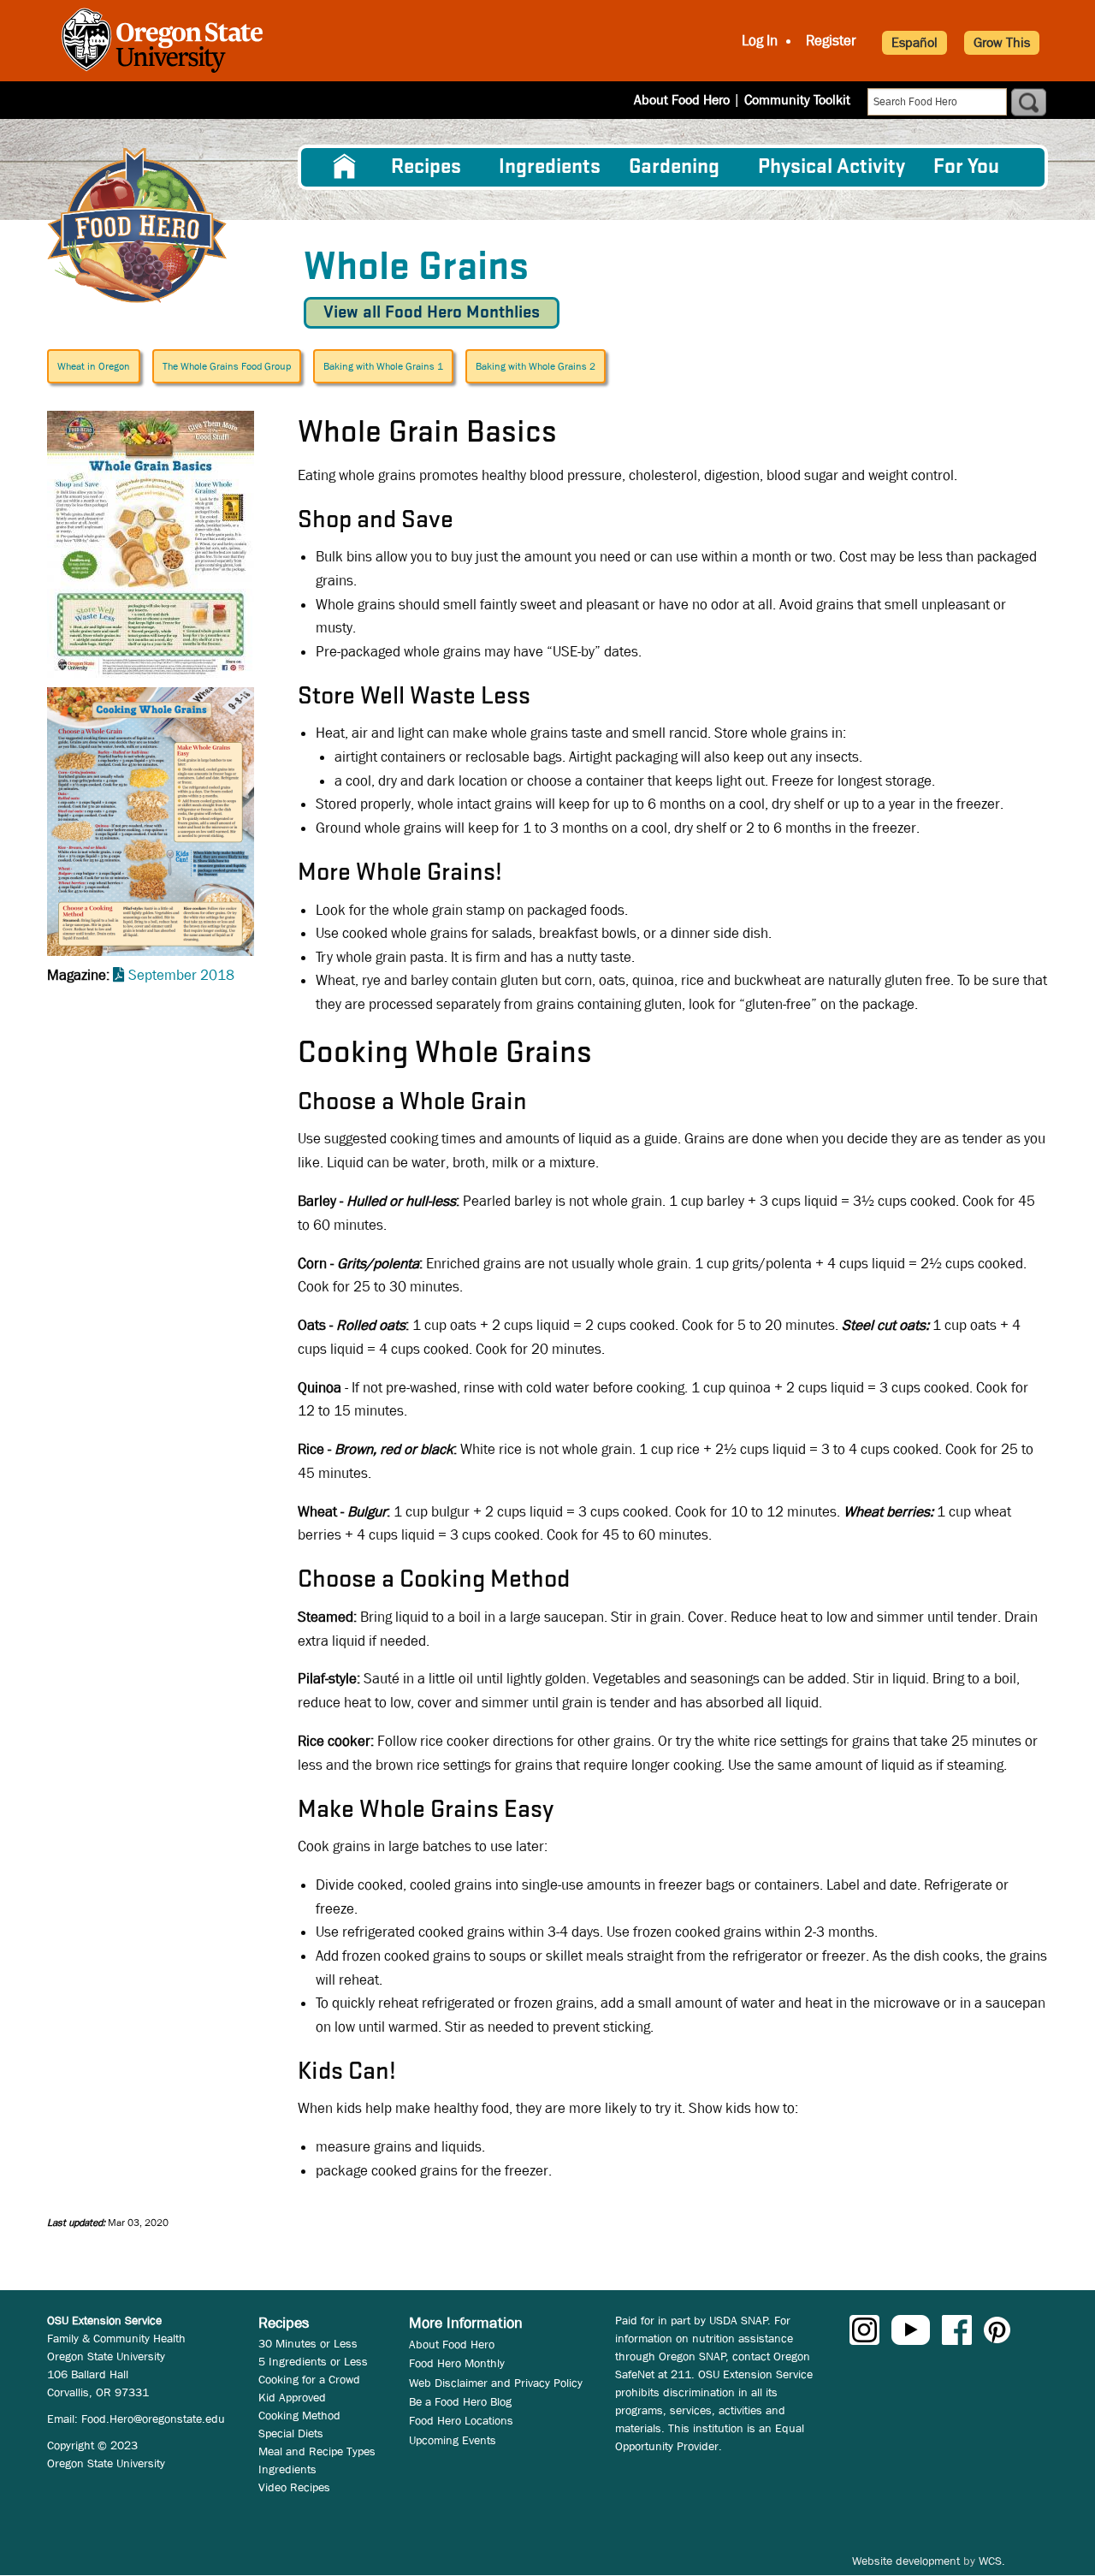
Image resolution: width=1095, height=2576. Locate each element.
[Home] (137, 226)
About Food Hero (682, 100)
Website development (906, 2561)
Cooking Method (299, 2415)
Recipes (426, 167)
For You (966, 167)
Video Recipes (294, 2487)
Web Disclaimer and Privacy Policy (496, 2383)
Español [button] (914, 42)
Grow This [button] (1002, 42)
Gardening (674, 167)
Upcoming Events (453, 2440)
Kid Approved (292, 2397)
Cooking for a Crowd (309, 2379)
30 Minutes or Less (308, 2343)
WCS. (992, 2561)
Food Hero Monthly (457, 2363)
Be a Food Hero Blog (460, 2401)
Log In (760, 41)
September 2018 (181, 975)
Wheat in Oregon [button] (94, 366)
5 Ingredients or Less (313, 2361)
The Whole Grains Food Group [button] (227, 366)
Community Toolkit (797, 100)
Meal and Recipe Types (317, 2451)
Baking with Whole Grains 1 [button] (383, 366)
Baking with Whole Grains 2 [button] (536, 366)
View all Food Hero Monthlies (432, 313)
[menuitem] (345, 167)
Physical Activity (832, 167)
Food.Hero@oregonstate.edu (153, 2419)
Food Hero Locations (461, 2420)
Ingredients (550, 167)
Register (831, 41)
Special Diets (291, 2433)
